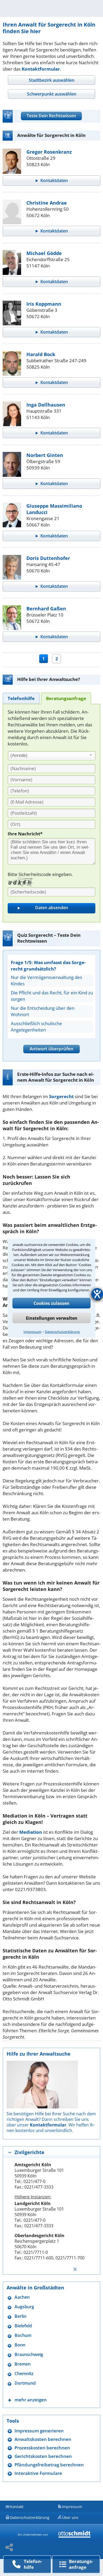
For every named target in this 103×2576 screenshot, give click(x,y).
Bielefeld (23, 2326)
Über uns (70, 2517)
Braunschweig (29, 2355)
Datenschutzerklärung (62, 1331)
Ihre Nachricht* (25, 834)
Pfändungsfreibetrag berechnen (49, 2465)
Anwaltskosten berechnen (43, 2439)
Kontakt (17, 2507)
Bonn (20, 2345)
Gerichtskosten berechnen (43, 2456)
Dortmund (25, 2383)
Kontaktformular (41, 69)
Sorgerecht (61, 1096)
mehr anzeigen (31, 2400)
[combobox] (52, 756)
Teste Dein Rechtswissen (51, 116)
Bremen (23, 2364)
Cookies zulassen (51, 1303)
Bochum (23, 2335)
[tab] (51, 80)
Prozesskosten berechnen (42, 2448)
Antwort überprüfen (51, 1049)
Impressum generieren (39, 2431)
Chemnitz (24, 2374)
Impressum (32, 1331)
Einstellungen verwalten (52, 1318)
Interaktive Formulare (38, 2473)
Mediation (31, 1832)
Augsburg (24, 2307)
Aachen (22, 2297)
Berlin (20, 2316)
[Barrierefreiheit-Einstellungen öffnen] (97, 1294)
